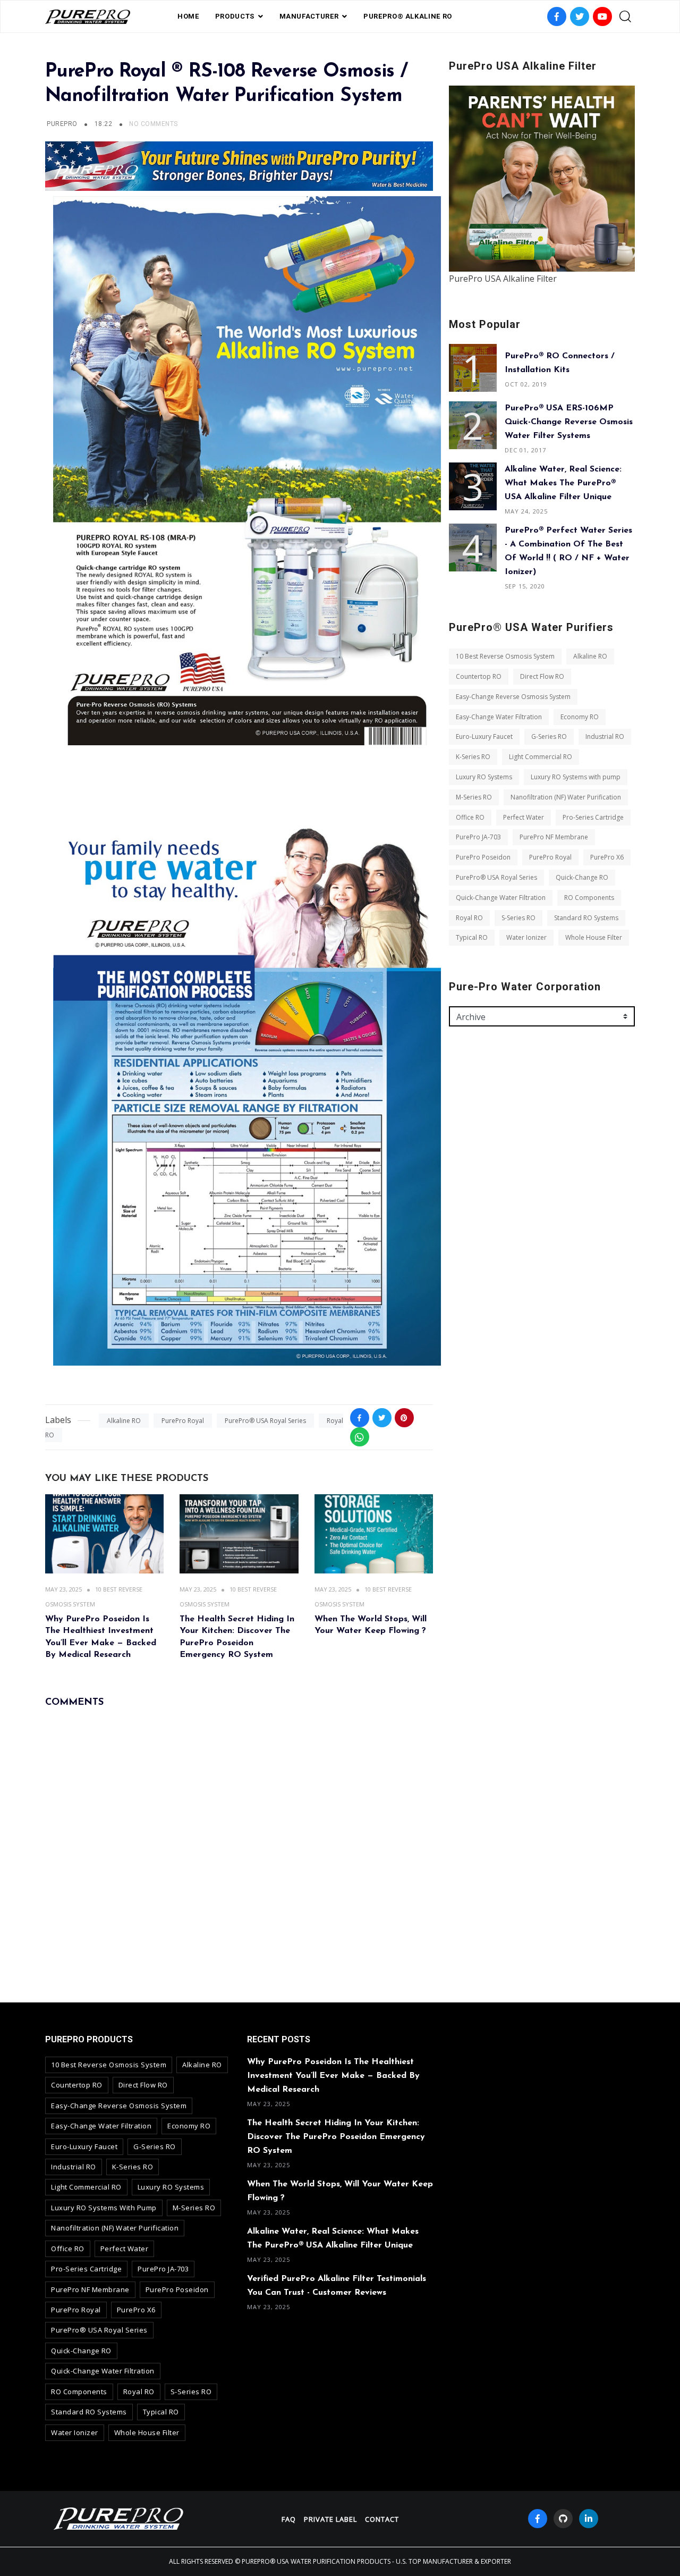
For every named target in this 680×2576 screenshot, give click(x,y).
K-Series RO (473, 757)
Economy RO (580, 717)
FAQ (289, 2519)
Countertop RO (479, 676)
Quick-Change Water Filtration (501, 898)
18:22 (104, 124)
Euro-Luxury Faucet (484, 736)
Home (188, 16)
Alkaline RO (124, 1421)
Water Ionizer (526, 937)
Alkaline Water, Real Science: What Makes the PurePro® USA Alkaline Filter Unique (563, 483)
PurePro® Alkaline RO (408, 16)
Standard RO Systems (586, 918)
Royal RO (469, 918)
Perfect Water (524, 817)
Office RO (470, 817)
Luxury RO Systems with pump (576, 777)
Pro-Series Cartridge (593, 817)
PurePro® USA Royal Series (265, 1421)
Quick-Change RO (582, 877)
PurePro (62, 124)
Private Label (330, 2519)
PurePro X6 (607, 857)
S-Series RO (518, 918)
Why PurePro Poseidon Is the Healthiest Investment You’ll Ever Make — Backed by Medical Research (333, 2076)
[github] (563, 2519)
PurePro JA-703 (478, 837)
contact (382, 2519)
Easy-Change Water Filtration (499, 717)
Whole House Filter (594, 937)
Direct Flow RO (542, 676)
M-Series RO (474, 797)
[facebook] (538, 2519)
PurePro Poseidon (483, 857)
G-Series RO (549, 736)
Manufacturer (309, 16)
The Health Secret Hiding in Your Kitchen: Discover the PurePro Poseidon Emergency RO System (336, 2137)
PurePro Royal (183, 1421)
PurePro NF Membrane (554, 837)
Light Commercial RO (541, 757)
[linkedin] (589, 2519)
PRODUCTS (235, 16)
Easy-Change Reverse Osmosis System (513, 697)
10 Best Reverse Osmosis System (505, 656)
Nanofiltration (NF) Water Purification (566, 797)
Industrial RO (605, 736)
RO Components (589, 898)
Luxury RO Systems (484, 777)
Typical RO (472, 937)
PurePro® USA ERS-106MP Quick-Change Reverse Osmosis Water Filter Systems (569, 422)
